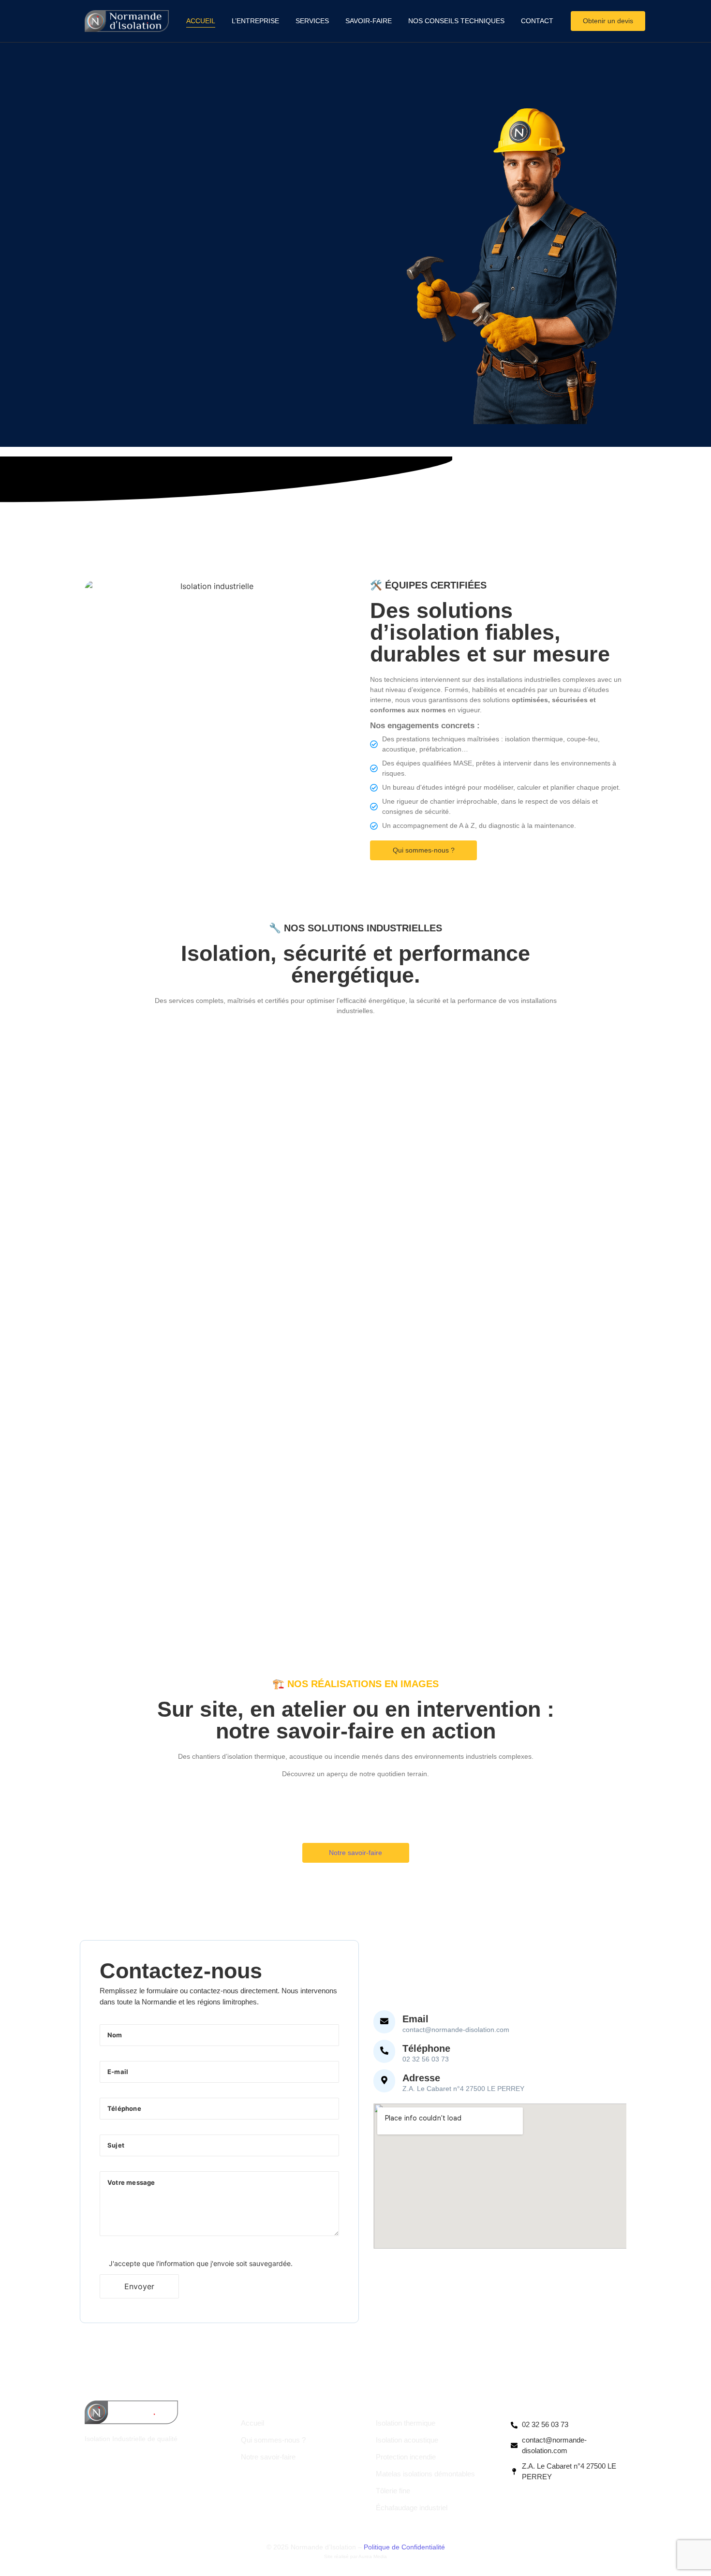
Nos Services (405, 2405)
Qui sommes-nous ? (273, 2440)
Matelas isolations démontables (425, 2474)
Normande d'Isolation (289, 2405)
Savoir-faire (369, 21)
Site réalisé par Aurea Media (355, 2556)
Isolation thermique (406, 2423)
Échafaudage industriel (412, 2508)
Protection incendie (406, 2457)
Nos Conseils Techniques (456, 21)
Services (312, 21)
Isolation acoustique (407, 2440)
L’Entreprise (255, 21)
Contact (537, 21)
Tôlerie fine (393, 2491)
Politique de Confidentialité (404, 2547)
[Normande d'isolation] (127, 21)
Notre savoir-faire (268, 2457)
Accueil (201, 21)
